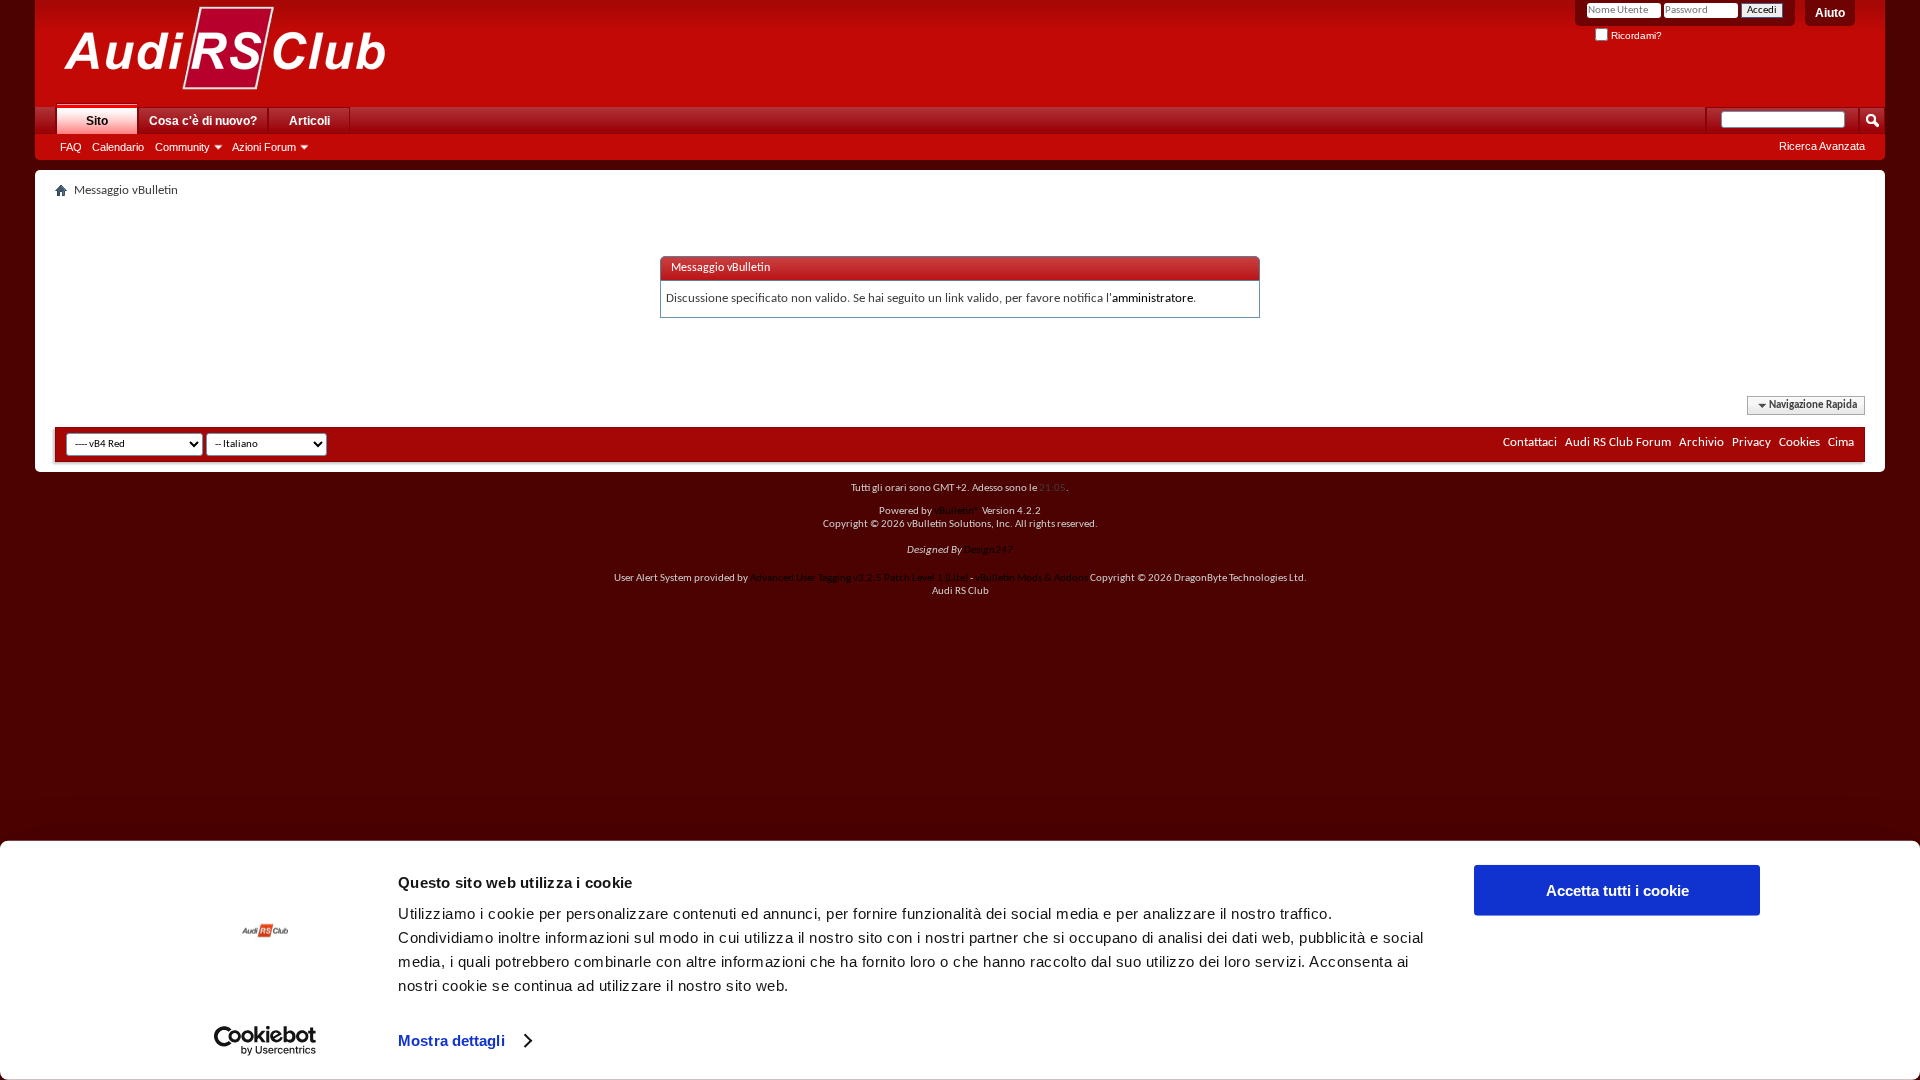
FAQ (71, 147)
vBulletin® (957, 511)
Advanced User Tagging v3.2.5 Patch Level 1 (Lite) (859, 578)
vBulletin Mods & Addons (1031, 578)
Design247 (988, 550)
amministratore (1152, 298)
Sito (97, 121)
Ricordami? (1635, 35)
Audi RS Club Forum (1618, 442)
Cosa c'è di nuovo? (203, 121)
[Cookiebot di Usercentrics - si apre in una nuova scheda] (265, 1041)
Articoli (309, 121)
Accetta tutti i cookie (1617, 890)
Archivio (1701, 442)
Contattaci (1530, 442)
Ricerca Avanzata (1822, 146)
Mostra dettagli (451, 1040)
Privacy (1751, 442)
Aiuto (1830, 13)
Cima (1841, 442)
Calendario (118, 147)
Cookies (1799, 442)
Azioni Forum (264, 147)
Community (182, 147)
